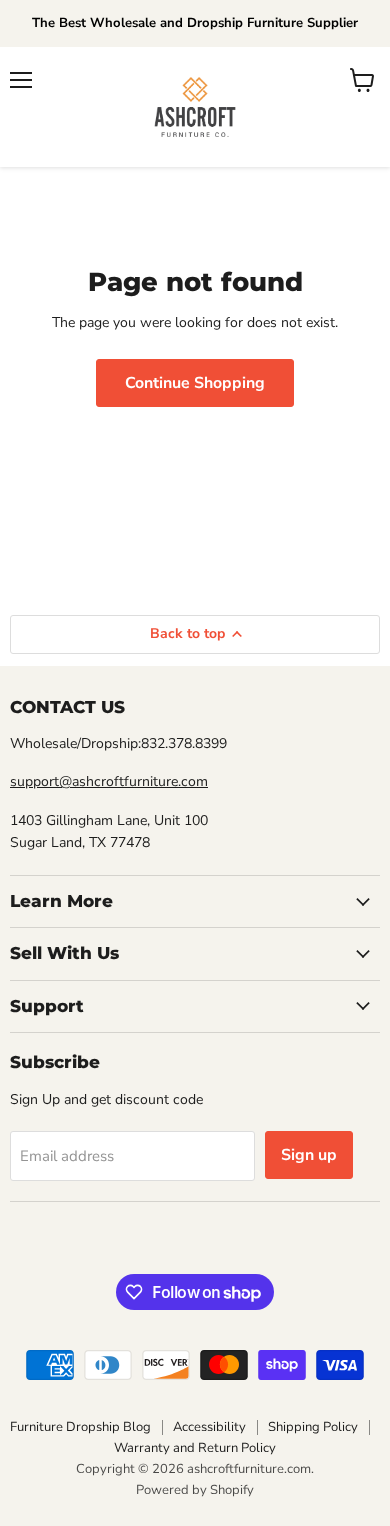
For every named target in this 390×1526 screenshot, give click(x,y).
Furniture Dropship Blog (80, 1427)
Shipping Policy (313, 1427)
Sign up (309, 1155)
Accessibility (209, 1427)
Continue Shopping (195, 383)
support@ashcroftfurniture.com (109, 781)
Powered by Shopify (195, 1490)
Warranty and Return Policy (195, 1448)
